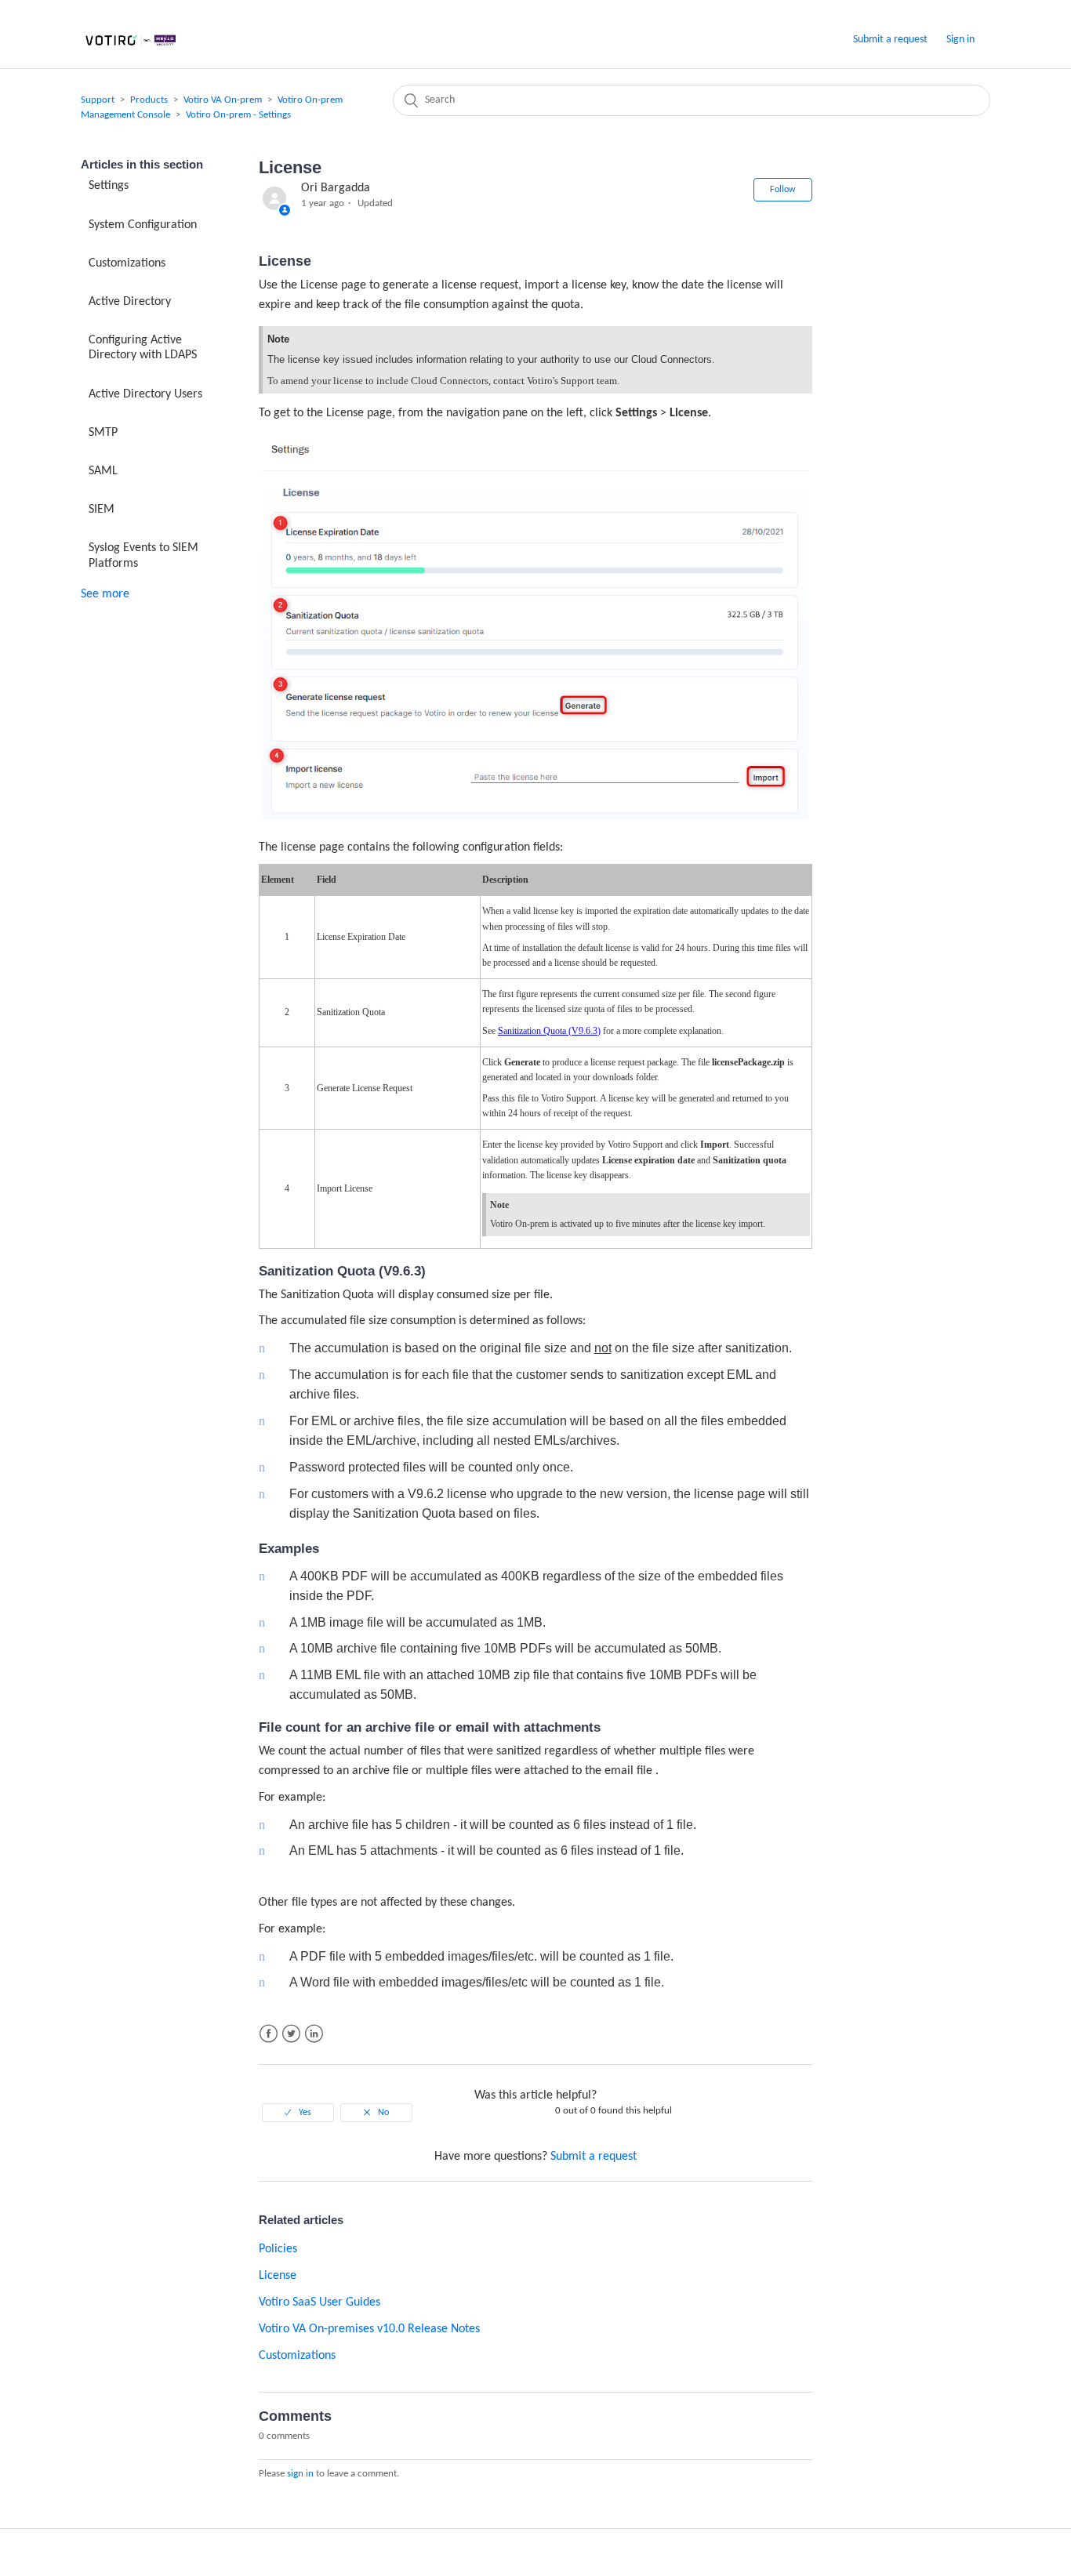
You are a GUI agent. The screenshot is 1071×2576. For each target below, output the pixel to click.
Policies (278, 2249)
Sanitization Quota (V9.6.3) (549, 1031)
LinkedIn (314, 2034)
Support (98, 100)
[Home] (131, 47)
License (278, 2276)
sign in (300, 2474)
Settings (109, 186)
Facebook (269, 2034)
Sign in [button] (960, 40)
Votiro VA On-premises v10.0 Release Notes (369, 2329)
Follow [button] (783, 190)
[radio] (298, 2113)
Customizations (127, 263)
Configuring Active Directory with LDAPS (143, 348)
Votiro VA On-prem (223, 100)
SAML (103, 471)
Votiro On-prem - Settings (238, 115)
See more (105, 594)
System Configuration (143, 225)
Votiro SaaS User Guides (319, 2302)
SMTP (103, 433)
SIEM (102, 510)
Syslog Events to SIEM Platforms (143, 555)
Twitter (291, 2034)
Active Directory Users (145, 394)
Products (149, 100)
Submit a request (890, 40)
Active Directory (130, 302)
